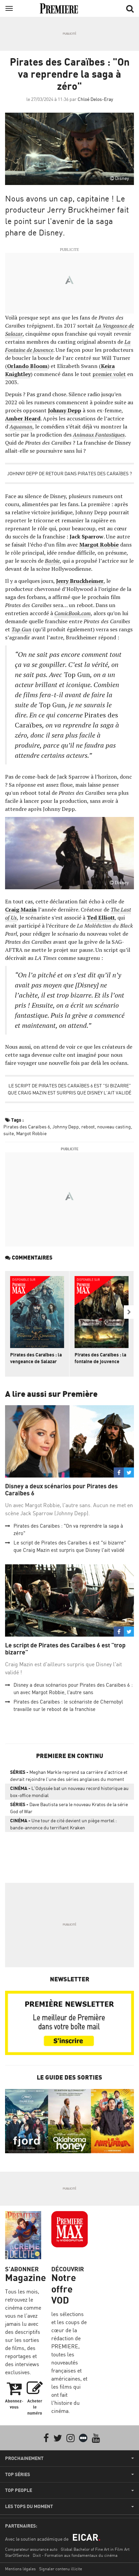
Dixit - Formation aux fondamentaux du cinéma (75, 2555)
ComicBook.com (73, 613)
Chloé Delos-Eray (95, 99)
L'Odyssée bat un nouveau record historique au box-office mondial (69, 1792)
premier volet (109, 374)
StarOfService (17, 2555)
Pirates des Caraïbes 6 (27, 1127)
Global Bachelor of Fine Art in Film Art (95, 2549)
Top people (19, 2490)
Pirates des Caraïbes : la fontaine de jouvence (100, 1358)
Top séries (18, 2474)
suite (9, 1133)
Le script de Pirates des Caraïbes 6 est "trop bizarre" (65, 1649)
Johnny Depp (66, 1127)
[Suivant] (129, 1312)
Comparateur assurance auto (31, 2549)
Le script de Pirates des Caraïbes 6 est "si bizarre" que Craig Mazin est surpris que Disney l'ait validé (69, 1089)
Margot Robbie (31, 1133)
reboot (88, 1127)
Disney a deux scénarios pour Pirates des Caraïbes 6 (61, 1490)
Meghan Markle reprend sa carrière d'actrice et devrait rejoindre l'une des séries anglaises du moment (69, 1776)
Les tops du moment (29, 2506)
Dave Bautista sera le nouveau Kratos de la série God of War (69, 1808)
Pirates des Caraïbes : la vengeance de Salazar (36, 1358)
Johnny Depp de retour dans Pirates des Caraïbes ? (69, 473)
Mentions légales (20, 2569)
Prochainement (24, 2458)
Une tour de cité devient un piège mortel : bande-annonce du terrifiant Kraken (63, 1824)
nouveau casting (114, 1127)
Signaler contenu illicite (61, 2569)
